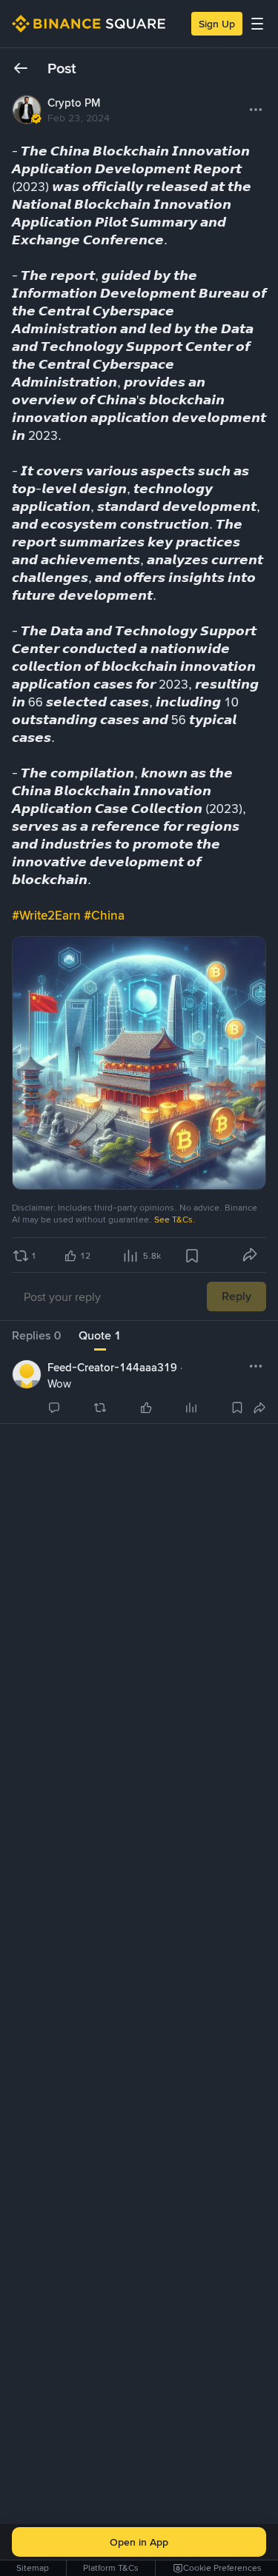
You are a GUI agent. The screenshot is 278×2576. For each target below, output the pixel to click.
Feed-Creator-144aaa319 (112, 1368)
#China (104, 915)
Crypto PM (74, 103)
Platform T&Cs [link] (111, 2568)
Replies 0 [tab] (36, 1335)
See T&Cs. (175, 1220)
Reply (236, 1296)
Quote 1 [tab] (100, 1335)
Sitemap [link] (33, 2568)
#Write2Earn (48, 915)
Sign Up (217, 24)
